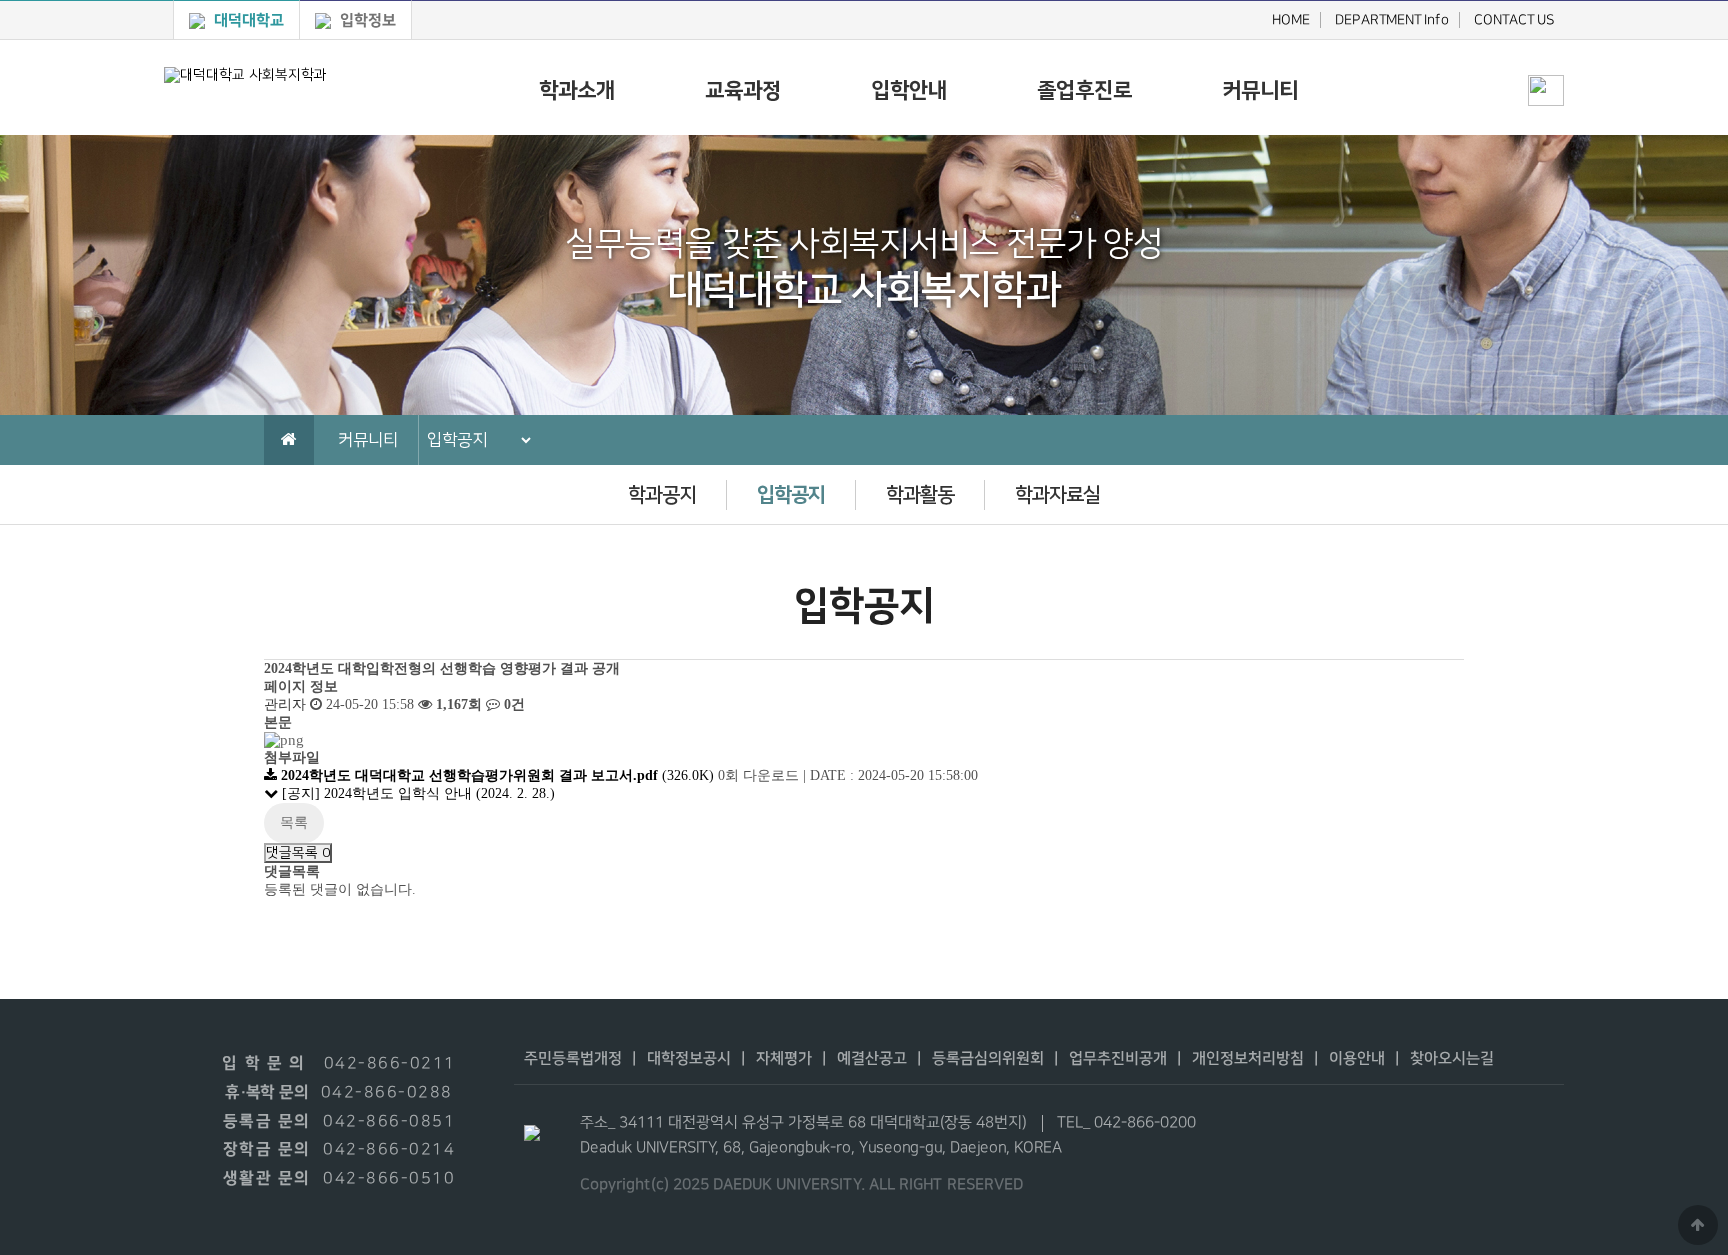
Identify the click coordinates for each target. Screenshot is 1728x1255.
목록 (294, 822)
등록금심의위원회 (988, 1058)
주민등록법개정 (573, 1058)
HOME (1291, 20)
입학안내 (909, 90)
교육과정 (743, 90)
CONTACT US (1514, 20)
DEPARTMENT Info (1392, 20)
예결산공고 (872, 1058)
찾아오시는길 (1452, 1058)
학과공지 (662, 495)
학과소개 (577, 90)
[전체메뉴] (1546, 55)
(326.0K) (499, 775)
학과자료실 (1057, 495)
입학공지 (791, 495)
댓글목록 (298, 853)
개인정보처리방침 (1248, 1058)
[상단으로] (1698, 1225)
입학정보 (366, 20)
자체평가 (784, 1058)
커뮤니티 (1260, 90)
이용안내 (1357, 1058)
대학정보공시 (689, 1058)
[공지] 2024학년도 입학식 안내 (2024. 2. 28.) (418, 793)
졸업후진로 (1084, 90)
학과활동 (920, 495)
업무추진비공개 (1118, 1058)
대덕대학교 (247, 20)
